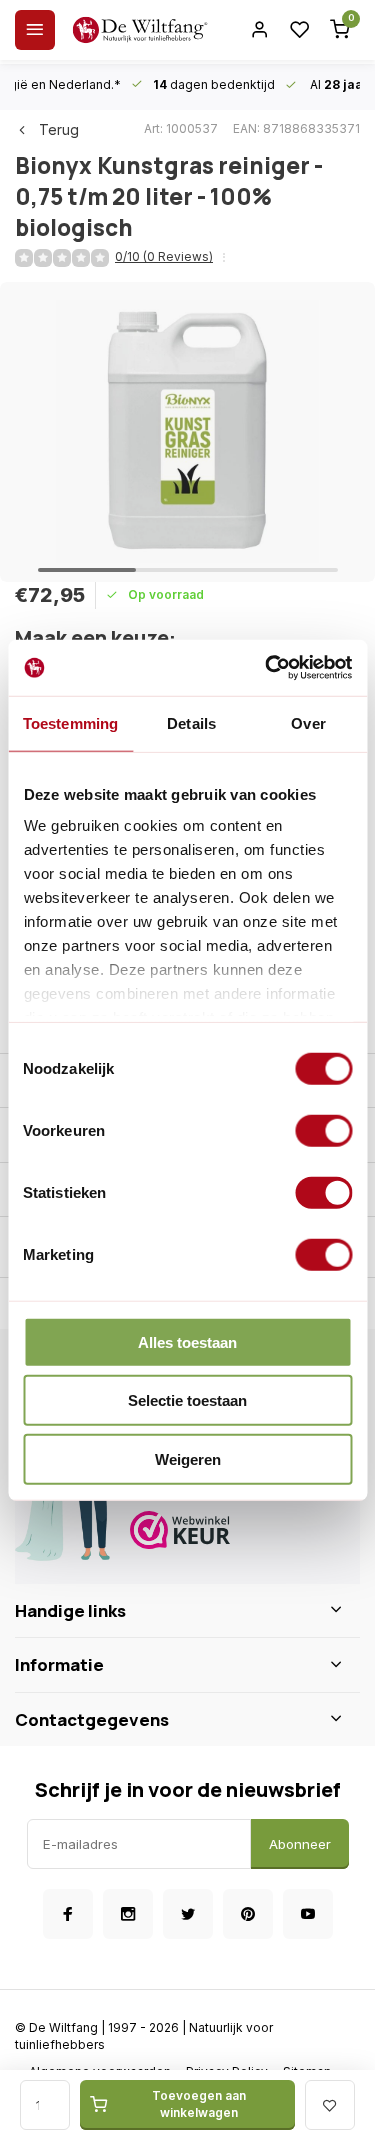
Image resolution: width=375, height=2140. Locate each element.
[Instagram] (128, 1914)
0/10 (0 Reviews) (164, 256)
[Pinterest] (248, 1914)
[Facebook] (68, 1914)
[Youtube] (308, 1914)
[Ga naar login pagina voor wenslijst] (300, 30)
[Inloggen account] (260, 30)
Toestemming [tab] (70, 722)
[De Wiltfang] (140, 30)
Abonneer (300, 1844)
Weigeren (188, 1458)
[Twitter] (188, 1914)
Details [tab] (191, 722)
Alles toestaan (187, 1341)
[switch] (323, 1130)
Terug (59, 129)
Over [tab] (308, 722)
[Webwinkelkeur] (237, 1532)
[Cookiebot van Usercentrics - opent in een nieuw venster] (267, 668)
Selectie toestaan (187, 1400)
